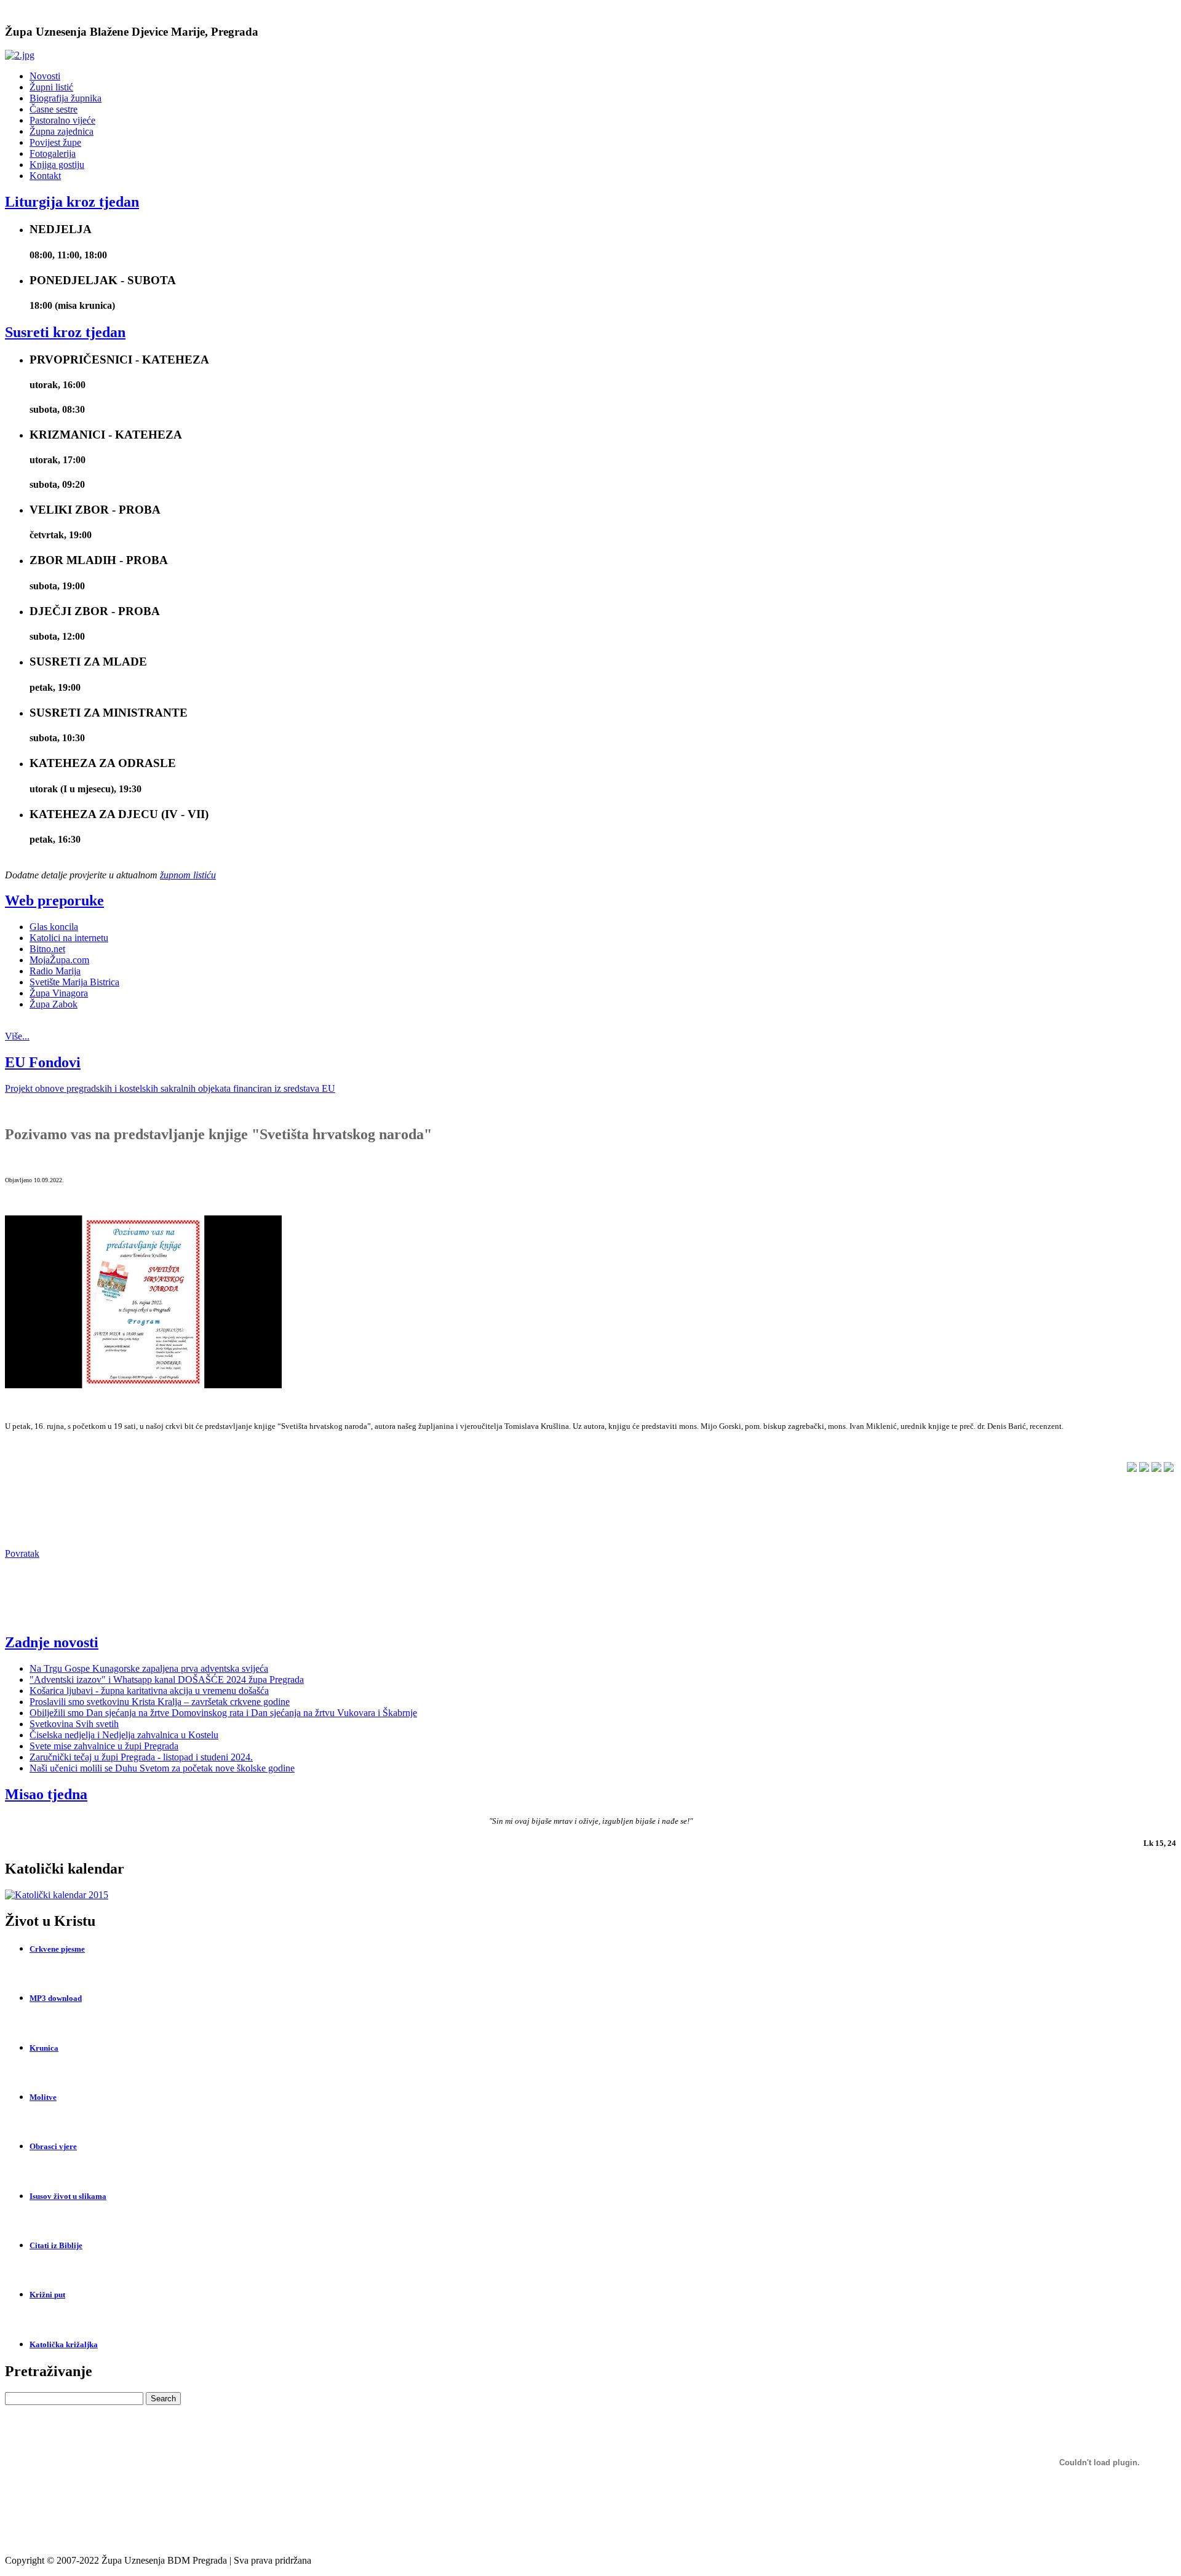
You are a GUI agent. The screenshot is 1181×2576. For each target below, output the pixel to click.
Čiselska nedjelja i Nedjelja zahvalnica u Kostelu (124, 1735)
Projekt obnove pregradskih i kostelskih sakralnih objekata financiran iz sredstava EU (170, 1088)
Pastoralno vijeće (62, 120)
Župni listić (51, 87)
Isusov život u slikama (68, 2196)
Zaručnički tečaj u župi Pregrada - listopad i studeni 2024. (141, 1757)
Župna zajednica (62, 131)
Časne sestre (54, 109)
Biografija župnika (66, 98)
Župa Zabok (54, 1004)
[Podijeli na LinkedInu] (1144, 1469)
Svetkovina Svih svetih (74, 1724)
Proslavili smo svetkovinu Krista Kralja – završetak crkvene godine (160, 1702)
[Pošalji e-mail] (1169, 1469)
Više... (17, 1036)
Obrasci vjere (53, 2146)
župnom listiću (188, 875)
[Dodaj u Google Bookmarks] (1156, 1469)
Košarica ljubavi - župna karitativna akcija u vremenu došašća (149, 1691)
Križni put (47, 2295)
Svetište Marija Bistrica (74, 982)
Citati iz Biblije (56, 2245)
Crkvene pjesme (57, 1949)
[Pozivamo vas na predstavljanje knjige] (143, 1385)
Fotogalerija (53, 153)
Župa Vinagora (59, 993)
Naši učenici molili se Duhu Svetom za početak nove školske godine (162, 1768)
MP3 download (56, 1998)
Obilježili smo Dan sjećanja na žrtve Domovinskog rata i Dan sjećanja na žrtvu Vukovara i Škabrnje (223, 1713)
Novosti (45, 76)
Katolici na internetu (69, 938)
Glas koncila (54, 927)
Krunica (44, 2048)
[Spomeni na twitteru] (1132, 1469)
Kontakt (45, 176)
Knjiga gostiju (57, 165)
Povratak (22, 1553)
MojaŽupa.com (59, 960)
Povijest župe (55, 142)
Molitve (43, 2097)
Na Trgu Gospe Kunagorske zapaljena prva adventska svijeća (149, 1668)
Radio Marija (55, 971)
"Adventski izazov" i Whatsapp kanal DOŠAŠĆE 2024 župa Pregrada (167, 1680)
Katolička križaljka (64, 2344)
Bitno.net (47, 949)
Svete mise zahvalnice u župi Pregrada (104, 1746)
